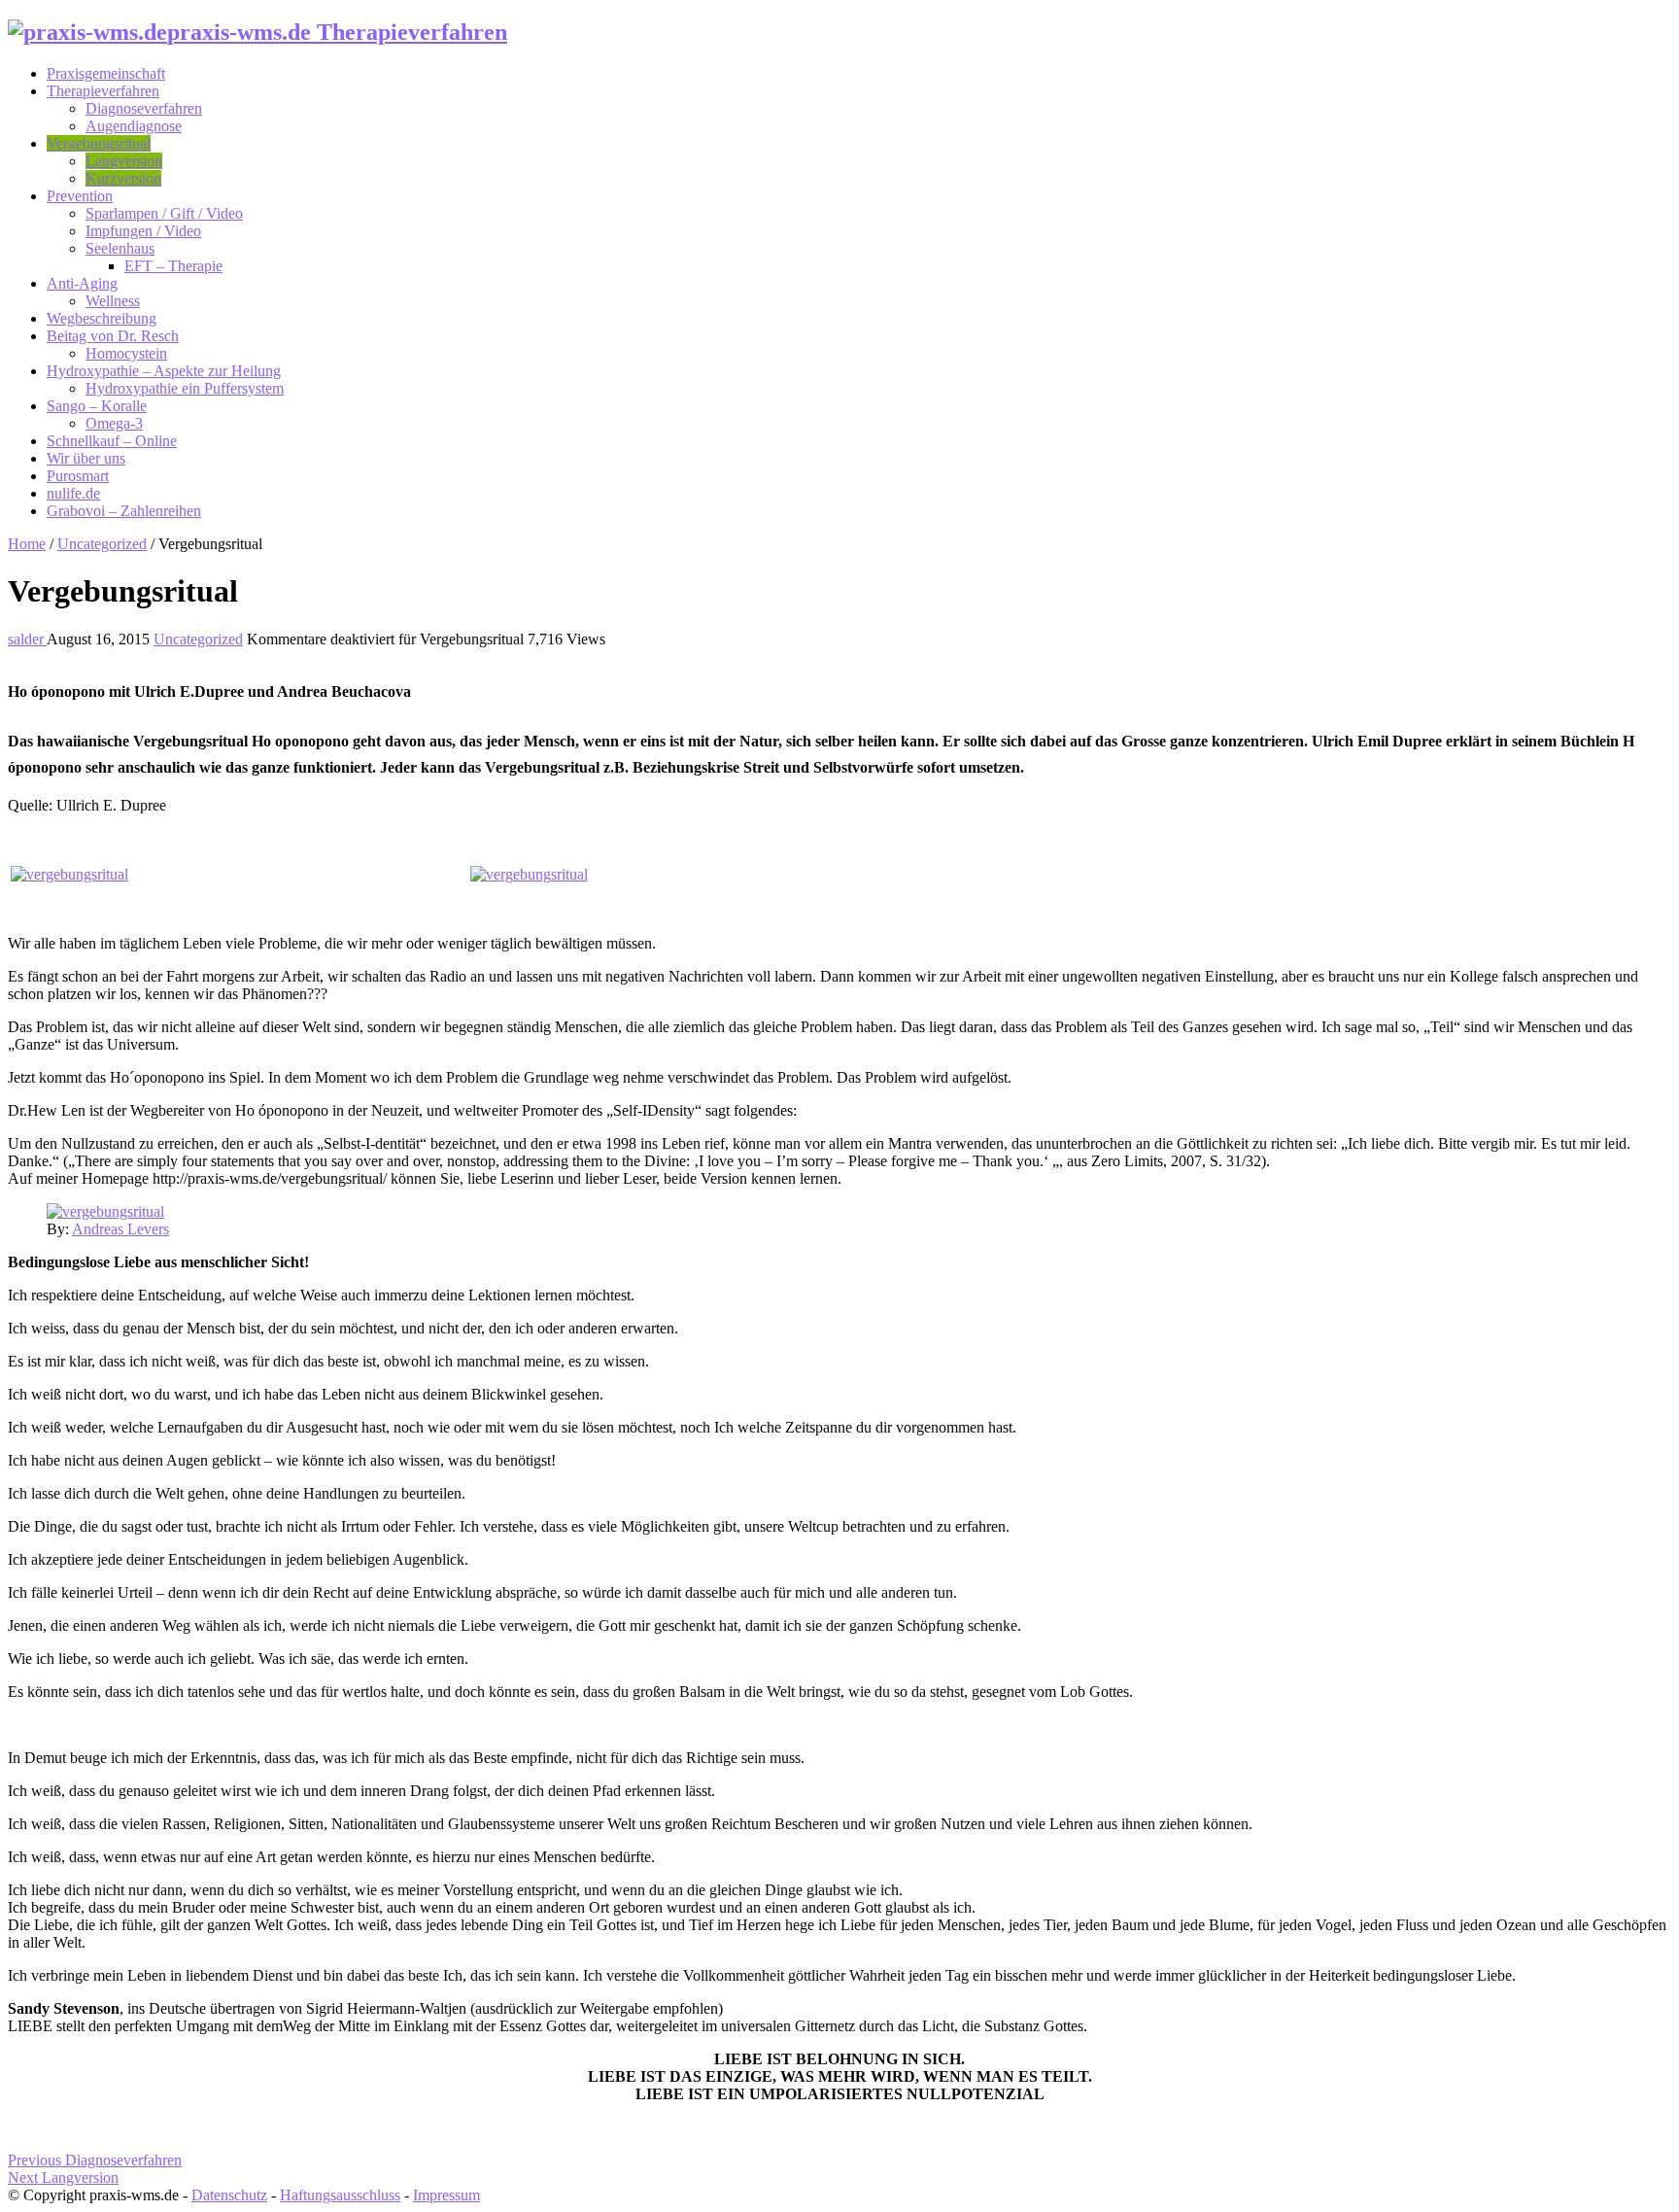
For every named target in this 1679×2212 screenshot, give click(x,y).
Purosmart (78, 476)
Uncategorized (102, 544)
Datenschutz (229, 2195)
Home (27, 544)
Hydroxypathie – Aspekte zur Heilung (164, 371)
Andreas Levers (120, 1229)
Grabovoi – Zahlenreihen (124, 511)
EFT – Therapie (173, 266)
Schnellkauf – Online (112, 441)
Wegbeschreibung (102, 318)
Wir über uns (86, 458)
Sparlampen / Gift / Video (164, 213)
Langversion (124, 161)
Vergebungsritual (99, 143)
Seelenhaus (120, 248)
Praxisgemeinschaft (106, 73)
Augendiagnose (134, 126)
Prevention (80, 196)
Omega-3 (114, 423)
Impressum (446, 2195)
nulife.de (73, 493)
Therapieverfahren (103, 91)
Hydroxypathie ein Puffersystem (185, 388)
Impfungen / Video (143, 231)
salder (27, 639)
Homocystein (126, 353)
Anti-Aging (82, 283)
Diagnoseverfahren (144, 108)
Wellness (113, 301)
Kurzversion (123, 178)
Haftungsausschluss (340, 2195)
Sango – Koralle (97, 406)
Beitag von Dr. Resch (113, 336)
